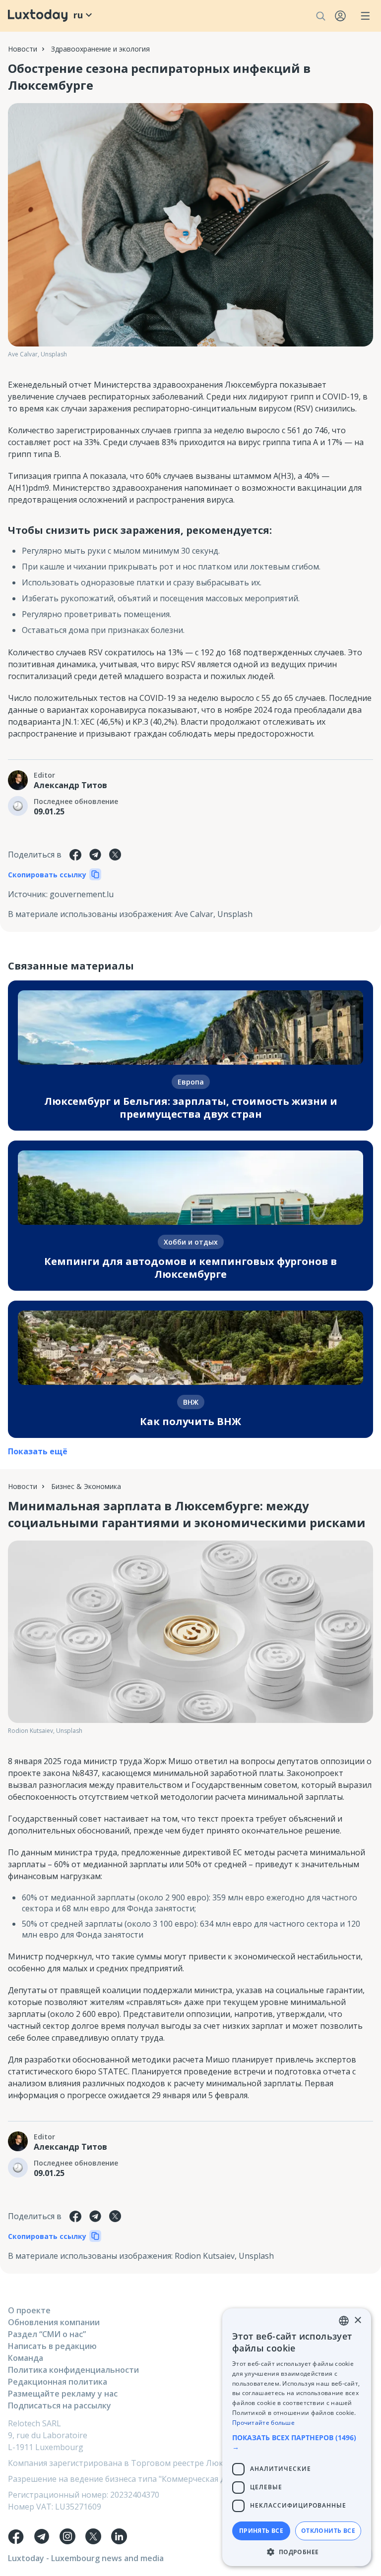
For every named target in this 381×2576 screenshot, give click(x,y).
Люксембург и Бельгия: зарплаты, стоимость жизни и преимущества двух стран (191, 1108)
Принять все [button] (261, 2531)
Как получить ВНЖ (190, 1421)
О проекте (29, 2310)
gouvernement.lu (82, 894)
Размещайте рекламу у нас (63, 2394)
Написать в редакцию (52, 2346)
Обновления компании (54, 2322)
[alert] (297, 2437)
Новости (23, 49)
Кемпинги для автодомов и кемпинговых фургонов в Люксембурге (190, 1268)
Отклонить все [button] (328, 2531)
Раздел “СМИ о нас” (47, 2334)
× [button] (357, 2320)
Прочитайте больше (263, 2423)
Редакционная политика (58, 2382)
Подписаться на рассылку (60, 2405)
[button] (297, 2442)
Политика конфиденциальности (73, 2370)
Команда (26, 2358)
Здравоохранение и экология (100, 49)
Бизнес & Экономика (86, 1486)
